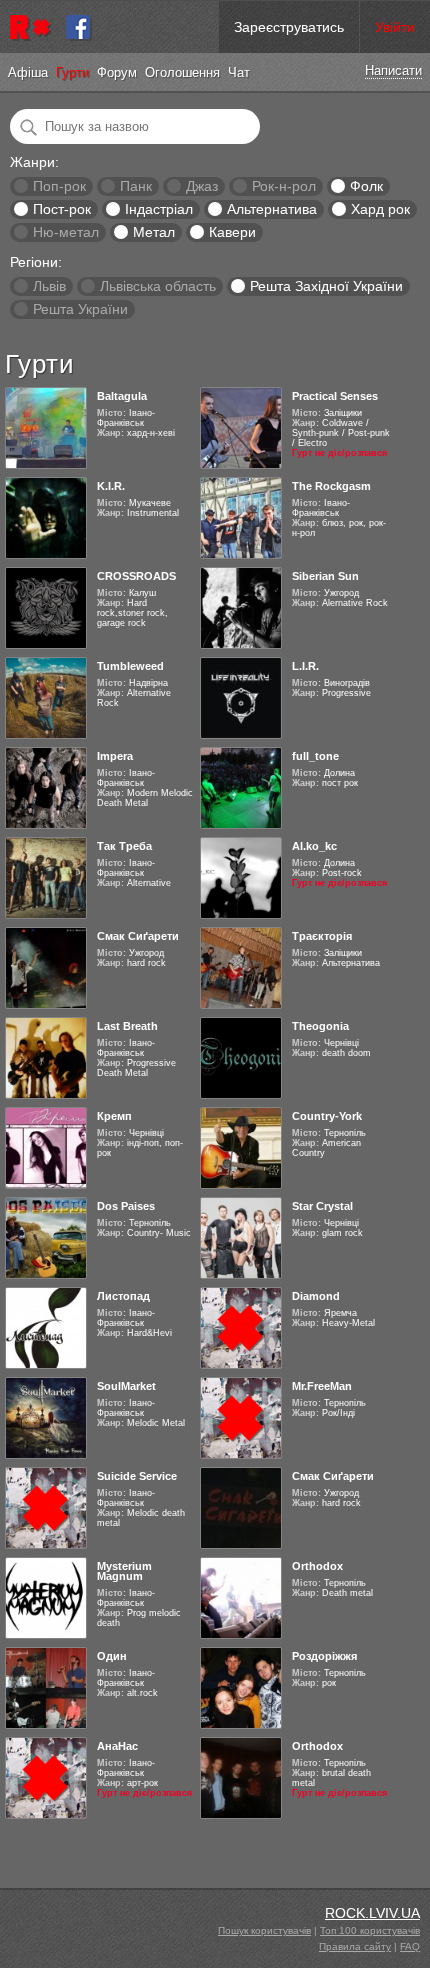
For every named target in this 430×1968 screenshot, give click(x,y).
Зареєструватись (289, 27)
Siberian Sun (325, 576)
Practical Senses (335, 396)
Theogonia (320, 1026)
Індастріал (159, 209)
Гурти (72, 72)
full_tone (315, 756)
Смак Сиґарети (138, 936)
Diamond (316, 1296)
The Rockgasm (331, 486)
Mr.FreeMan (322, 1386)
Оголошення (182, 72)
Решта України (80, 309)
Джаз (202, 186)
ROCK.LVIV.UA (372, 1913)
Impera (115, 756)
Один (112, 1656)
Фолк (366, 186)
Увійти (395, 27)
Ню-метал (66, 232)
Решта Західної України (326, 286)
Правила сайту (355, 1946)
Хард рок (380, 209)
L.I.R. (305, 666)
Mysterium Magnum (124, 1571)
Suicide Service (137, 1476)
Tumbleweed (130, 666)
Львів (49, 286)
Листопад (123, 1296)
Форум (117, 72)
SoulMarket (126, 1386)
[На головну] (33, 27)
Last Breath (127, 1026)
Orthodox (317, 1566)
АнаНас (117, 1746)
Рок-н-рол (284, 186)
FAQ (410, 1946)
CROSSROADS (136, 576)
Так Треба (124, 846)
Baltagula (122, 396)
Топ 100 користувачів (370, 1930)
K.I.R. (111, 486)
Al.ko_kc (314, 846)
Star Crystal (322, 1206)
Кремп (114, 1116)
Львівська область (158, 286)
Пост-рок (62, 209)
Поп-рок (59, 186)
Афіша (28, 72)
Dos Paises (126, 1206)
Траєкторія (322, 936)
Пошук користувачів (264, 1930)
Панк (136, 186)
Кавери (232, 232)
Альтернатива (272, 209)
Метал (154, 232)
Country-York (327, 1116)
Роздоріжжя (324, 1656)
